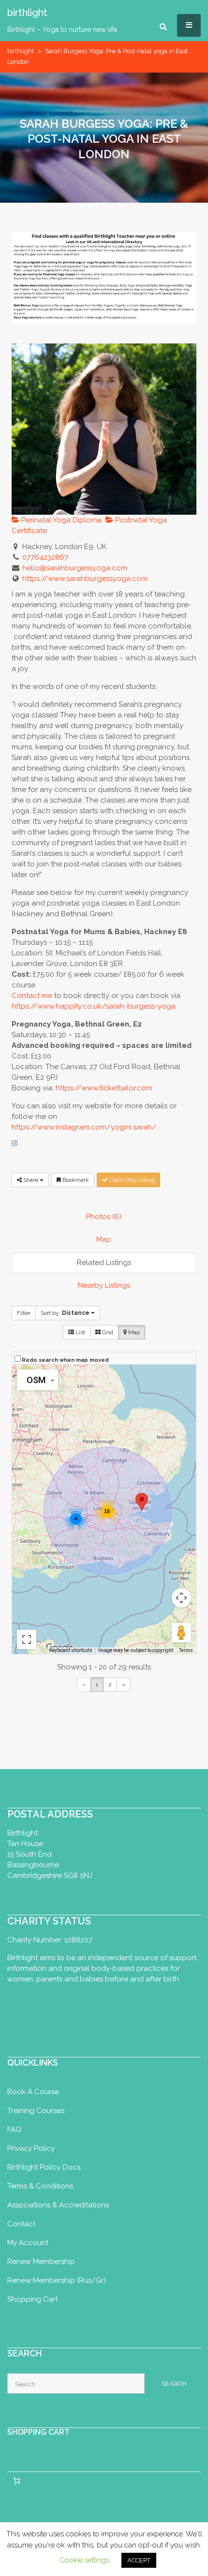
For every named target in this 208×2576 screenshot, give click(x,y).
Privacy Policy (31, 2148)
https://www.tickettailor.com (104, 1088)
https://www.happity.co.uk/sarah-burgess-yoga (94, 1006)
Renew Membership (41, 2262)
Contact (21, 2224)
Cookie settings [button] (84, 2560)
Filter (24, 1313)
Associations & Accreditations (58, 2205)
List (80, 1332)
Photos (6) (104, 1217)
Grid (107, 1332)
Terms (186, 1650)
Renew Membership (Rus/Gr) (57, 2280)
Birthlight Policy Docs (44, 2167)
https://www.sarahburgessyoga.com (85, 579)
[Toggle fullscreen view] (27, 1639)
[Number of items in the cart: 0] (16, 2481)
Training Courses (36, 2111)
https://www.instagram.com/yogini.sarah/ (84, 1127)
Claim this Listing (131, 1180)
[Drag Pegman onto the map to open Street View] (181, 1633)
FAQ (14, 2129)
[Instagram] (15, 1143)
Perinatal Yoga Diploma (60, 520)
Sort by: (65, 1313)
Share (31, 1180)
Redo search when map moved (65, 1360)
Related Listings (104, 1263)
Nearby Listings (104, 1285)
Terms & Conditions (40, 2186)
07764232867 (45, 557)
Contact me (32, 996)
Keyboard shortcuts (71, 1650)
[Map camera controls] (181, 1598)
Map (104, 1239)
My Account (28, 2243)
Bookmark (75, 1180)
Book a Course (33, 2092)
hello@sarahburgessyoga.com (75, 568)
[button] (142, 1502)
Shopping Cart (32, 2299)
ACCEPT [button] (139, 2560)
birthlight (21, 51)
